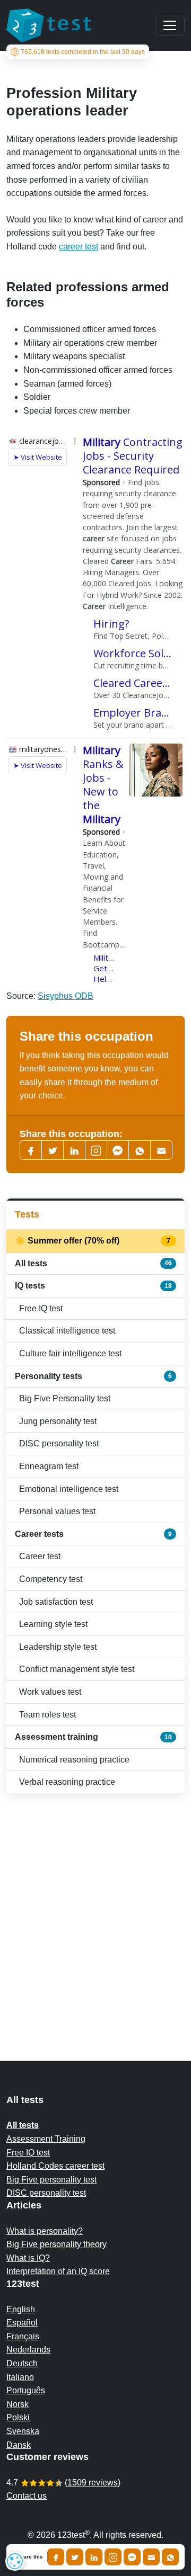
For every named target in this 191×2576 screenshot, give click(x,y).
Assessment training (93, 1737)
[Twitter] (53, 1150)
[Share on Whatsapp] (170, 2557)
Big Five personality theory (57, 2244)
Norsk (18, 2404)
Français (23, 2336)
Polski (18, 2417)
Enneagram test (49, 1466)
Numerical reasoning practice (74, 1760)
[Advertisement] (95, 1906)
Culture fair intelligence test (70, 1353)
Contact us (27, 2496)
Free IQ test (41, 1308)
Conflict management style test (77, 1669)
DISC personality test (59, 1443)
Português (26, 2390)
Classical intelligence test (67, 1331)
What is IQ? (28, 2258)
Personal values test (57, 1511)
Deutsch (22, 2363)
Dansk (19, 2445)
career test (79, 247)
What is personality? (45, 2231)
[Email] (151, 2557)
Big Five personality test (51, 2180)
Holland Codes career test (55, 2166)
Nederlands (28, 2350)
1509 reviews (93, 2483)
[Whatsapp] (140, 1150)
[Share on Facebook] (56, 2557)
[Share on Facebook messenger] (132, 2557)
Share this (30, 2557)
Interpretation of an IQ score (58, 2271)
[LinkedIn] (74, 1150)
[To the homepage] (49, 25)
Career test (40, 1556)
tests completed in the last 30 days (83, 52)
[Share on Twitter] (75, 2557)
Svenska (23, 2431)
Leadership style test (58, 1647)
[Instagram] (113, 2557)
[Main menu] (170, 25)
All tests (93, 1263)
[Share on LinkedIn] (94, 2557)
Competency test (51, 1579)
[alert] (15, 2561)
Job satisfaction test (56, 1602)
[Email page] (161, 1150)
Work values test (50, 1692)
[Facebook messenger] (118, 1150)
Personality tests (93, 1376)
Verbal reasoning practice (67, 1782)
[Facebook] (31, 1150)
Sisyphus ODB (66, 996)
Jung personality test (58, 1421)
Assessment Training (46, 2139)
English (21, 2309)
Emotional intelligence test (69, 1489)
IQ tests (93, 1286)
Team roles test (47, 1715)
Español (22, 2323)
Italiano (20, 2377)
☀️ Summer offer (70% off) (93, 1241)
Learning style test (53, 1624)
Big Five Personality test (65, 1398)
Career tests (93, 1534)
